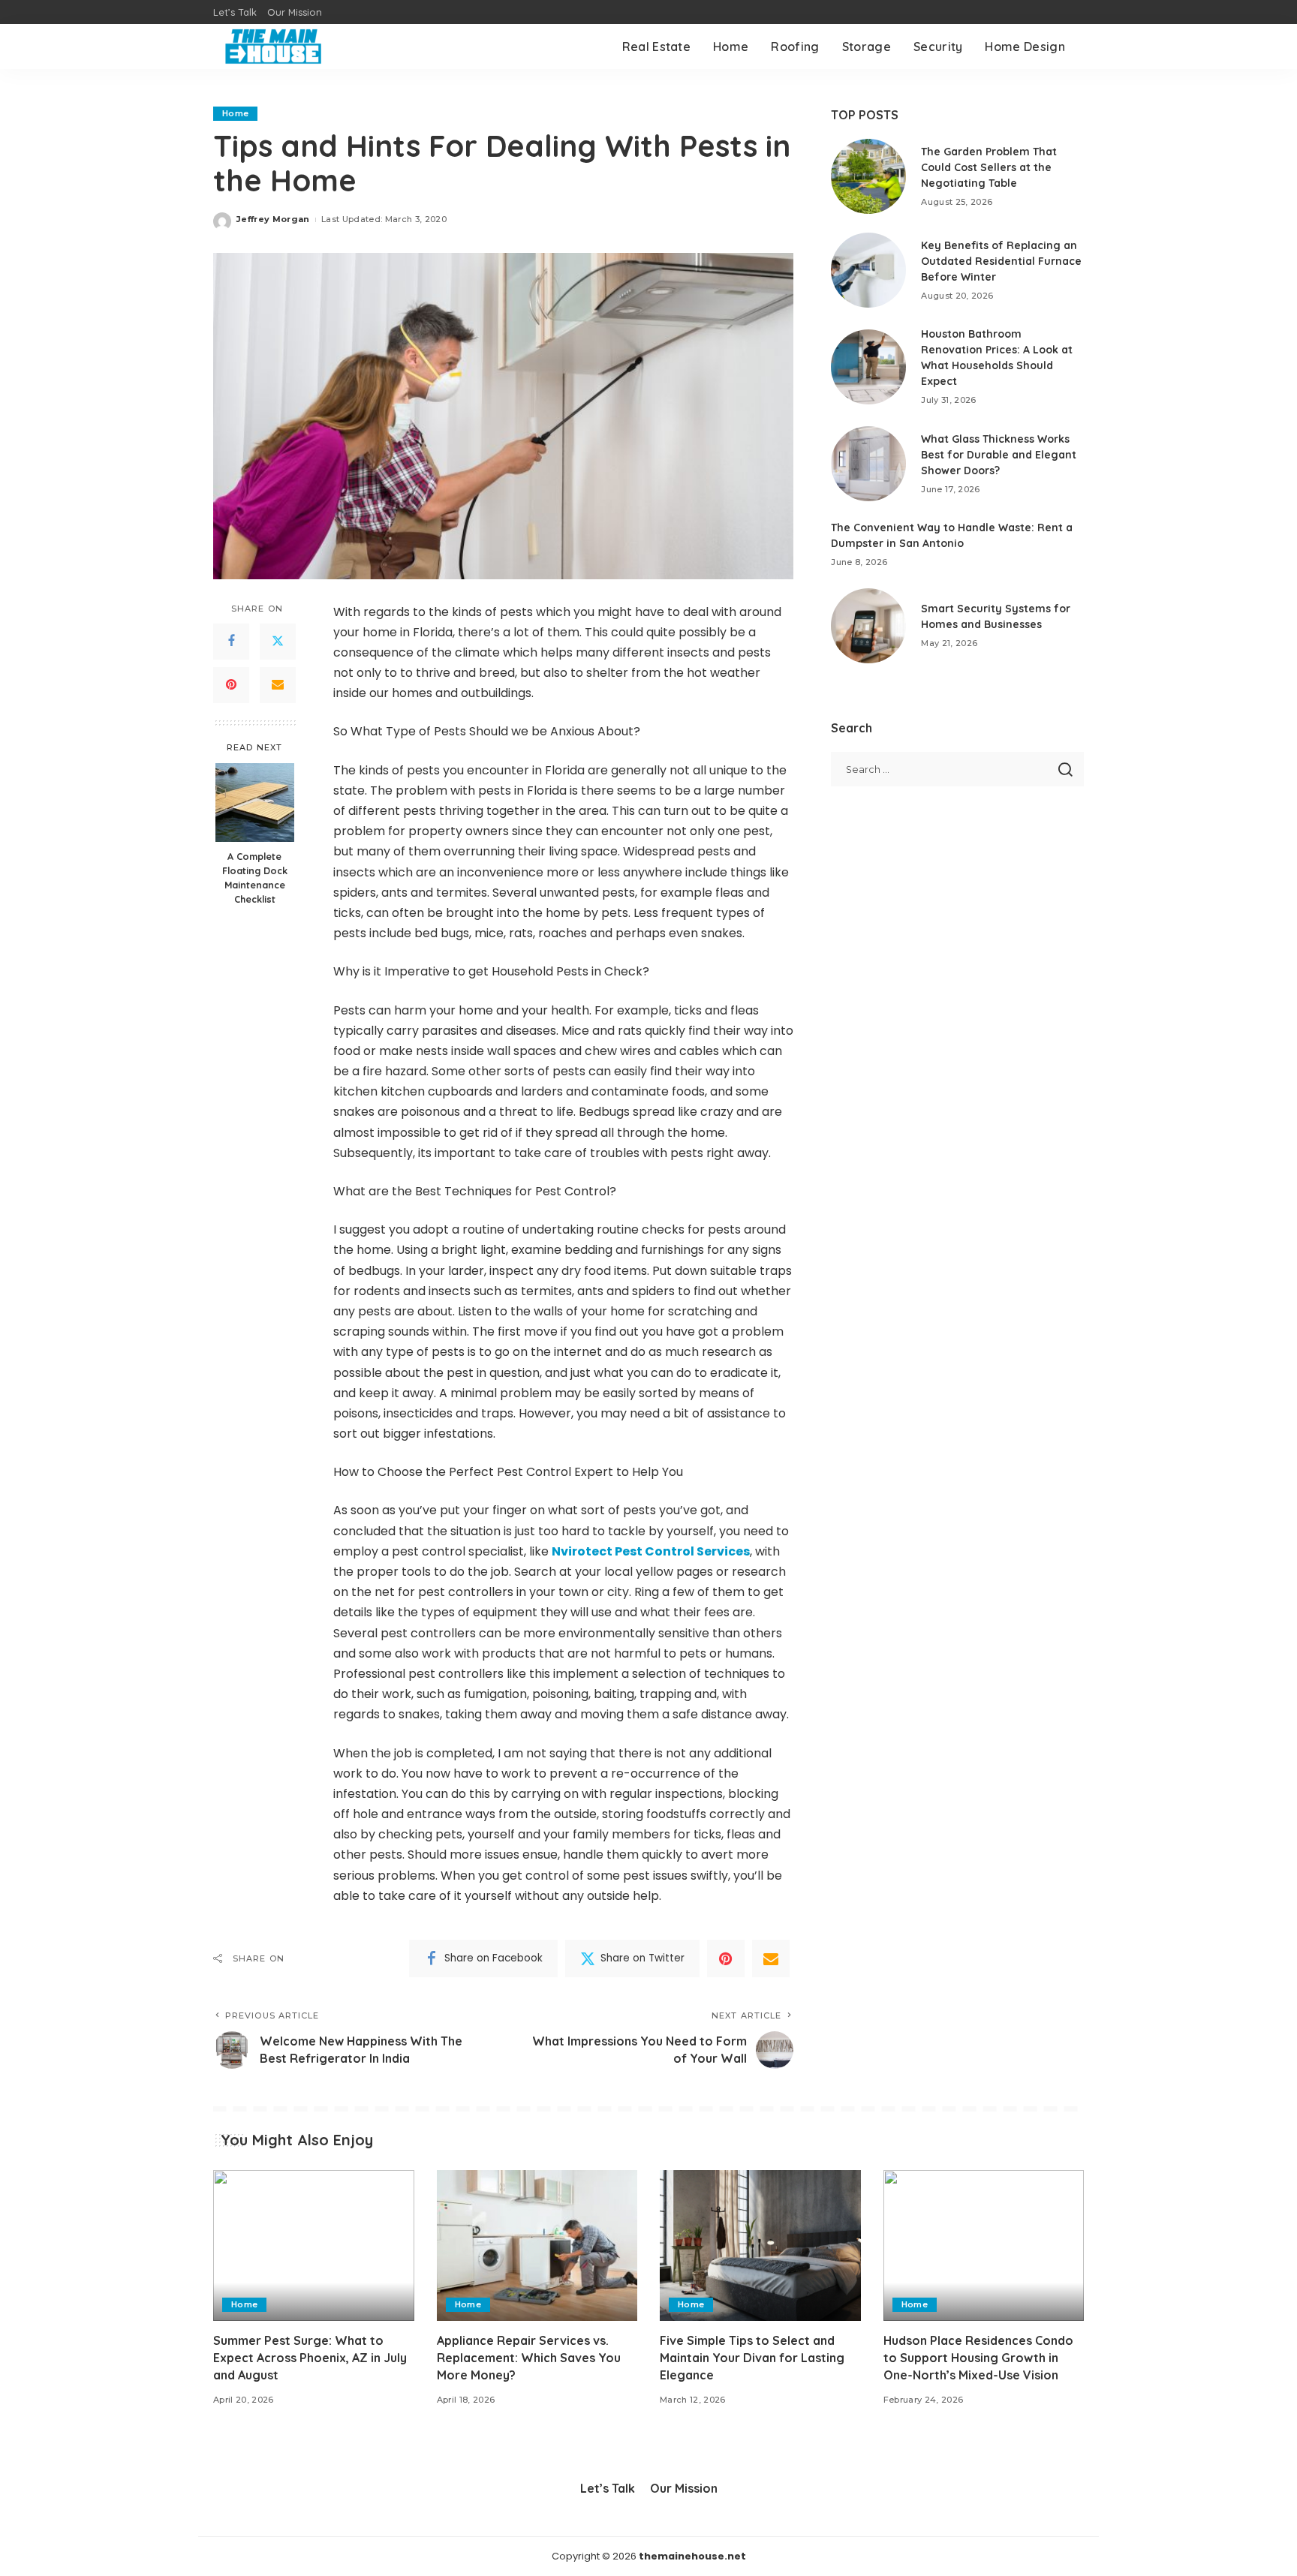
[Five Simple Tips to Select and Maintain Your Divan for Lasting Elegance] (760, 2245)
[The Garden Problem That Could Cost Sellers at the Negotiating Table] (868, 176)
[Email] (278, 684)
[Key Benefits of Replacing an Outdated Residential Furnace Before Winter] (868, 270)
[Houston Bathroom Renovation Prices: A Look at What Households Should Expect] (868, 367)
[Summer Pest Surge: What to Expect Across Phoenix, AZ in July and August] (314, 2245)
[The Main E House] (273, 47)
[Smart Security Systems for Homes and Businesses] (868, 626)
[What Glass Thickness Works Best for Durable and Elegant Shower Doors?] (868, 464)
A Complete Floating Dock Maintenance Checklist (255, 878)
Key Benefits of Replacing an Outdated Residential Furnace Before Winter (1001, 261)
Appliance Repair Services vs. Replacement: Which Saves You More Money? (529, 2358)
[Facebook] (231, 641)
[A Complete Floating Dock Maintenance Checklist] (255, 803)
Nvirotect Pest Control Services (651, 1551)
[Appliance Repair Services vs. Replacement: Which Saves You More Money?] (537, 2245)
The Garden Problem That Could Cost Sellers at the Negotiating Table (989, 167)
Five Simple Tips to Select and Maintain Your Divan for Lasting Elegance (752, 2358)
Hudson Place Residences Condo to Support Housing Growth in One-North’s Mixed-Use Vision (978, 2358)
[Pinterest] (231, 684)
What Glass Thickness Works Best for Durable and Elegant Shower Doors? (999, 455)
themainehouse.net (692, 2556)
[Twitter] (278, 641)
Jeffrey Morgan (273, 219)
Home (235, 113)
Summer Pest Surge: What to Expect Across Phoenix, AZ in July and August (310, 2358)
